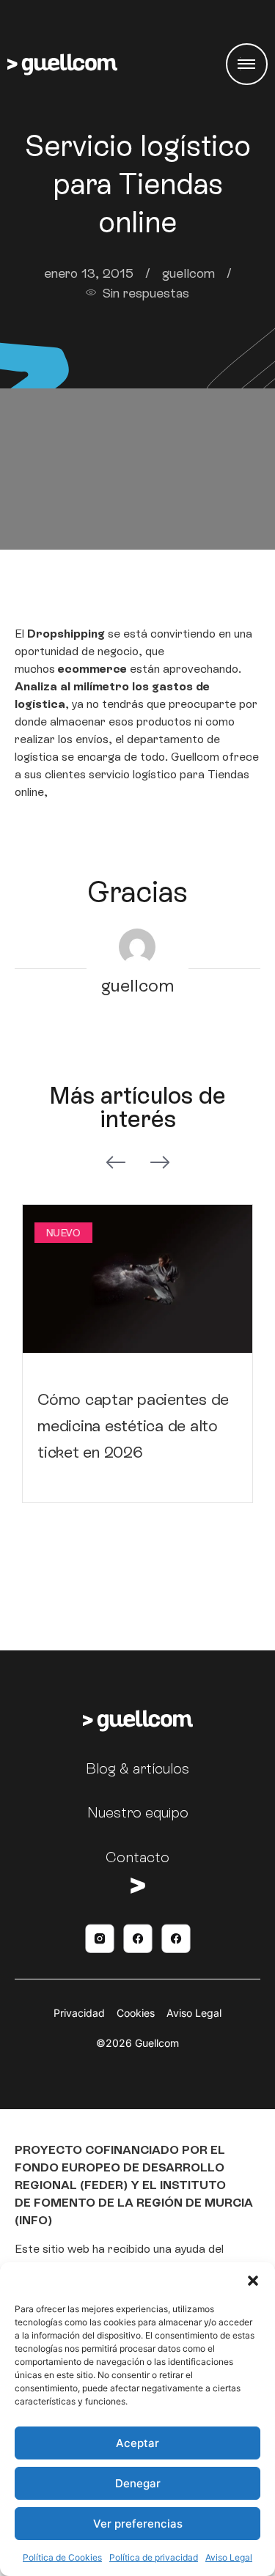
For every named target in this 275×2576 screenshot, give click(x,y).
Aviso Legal (229, 2557)
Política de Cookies (62, 2557)
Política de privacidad (154, 2557)
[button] (253, 2281)
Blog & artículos (137, 1768)
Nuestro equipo (138, 1812)
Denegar (138, 2483)
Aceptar (137, 2443)
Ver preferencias (138, 2524)
